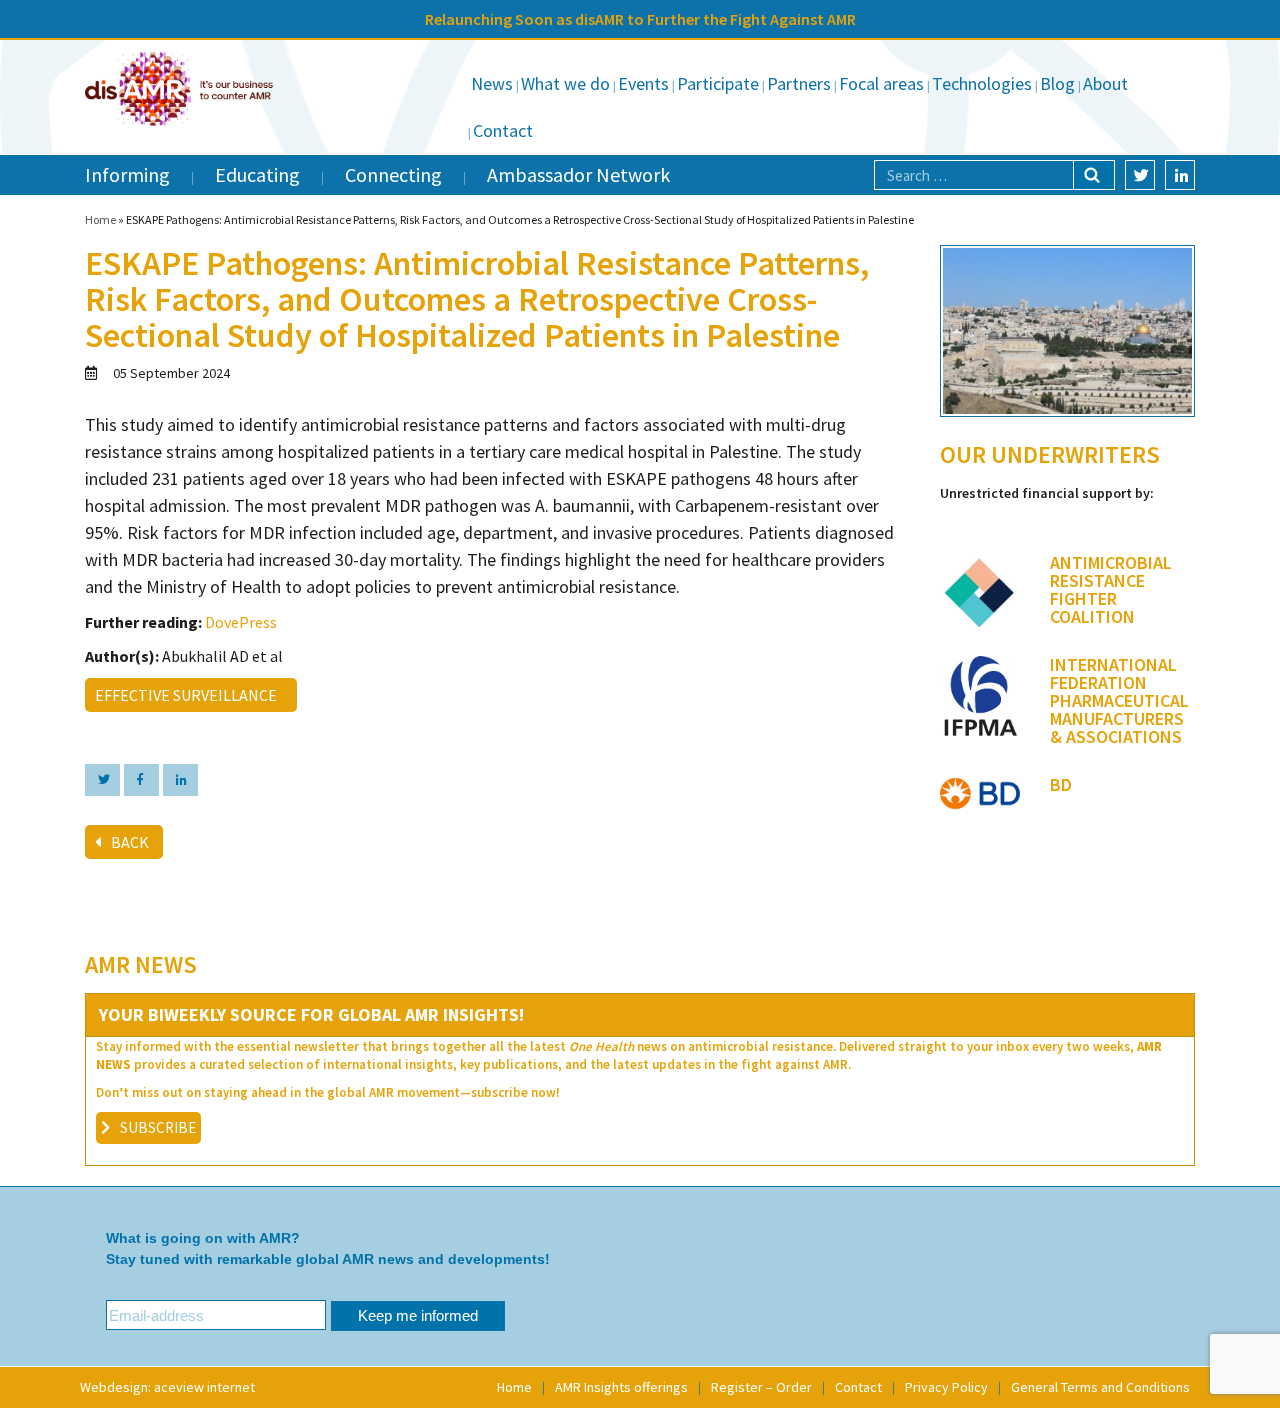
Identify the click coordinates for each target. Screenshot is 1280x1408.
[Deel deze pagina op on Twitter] (102, 780)
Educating (257, 174)
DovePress (241, 622)
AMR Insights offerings (621, 1387)
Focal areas (881, 83)
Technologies (982, 83)
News (492, 83)
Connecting (393, 174)
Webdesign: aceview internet (167, 1387)
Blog (1057, 83)
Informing (127, 174)
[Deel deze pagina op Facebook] (141, 780)
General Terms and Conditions (1100, 1387)
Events (643, 83)
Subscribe (158, 1127)
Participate (718, 83)
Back (130, 842)
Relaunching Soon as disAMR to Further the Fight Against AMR (640, 19)
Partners (799, 83)
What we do (565, 83)
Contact (503, 130)
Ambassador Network (578, 174)
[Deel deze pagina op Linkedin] (180, 780)
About (1105, 83)
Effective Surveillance (189, 695)
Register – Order (761, 1387)
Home (100, 219)
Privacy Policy (946, 1387)
